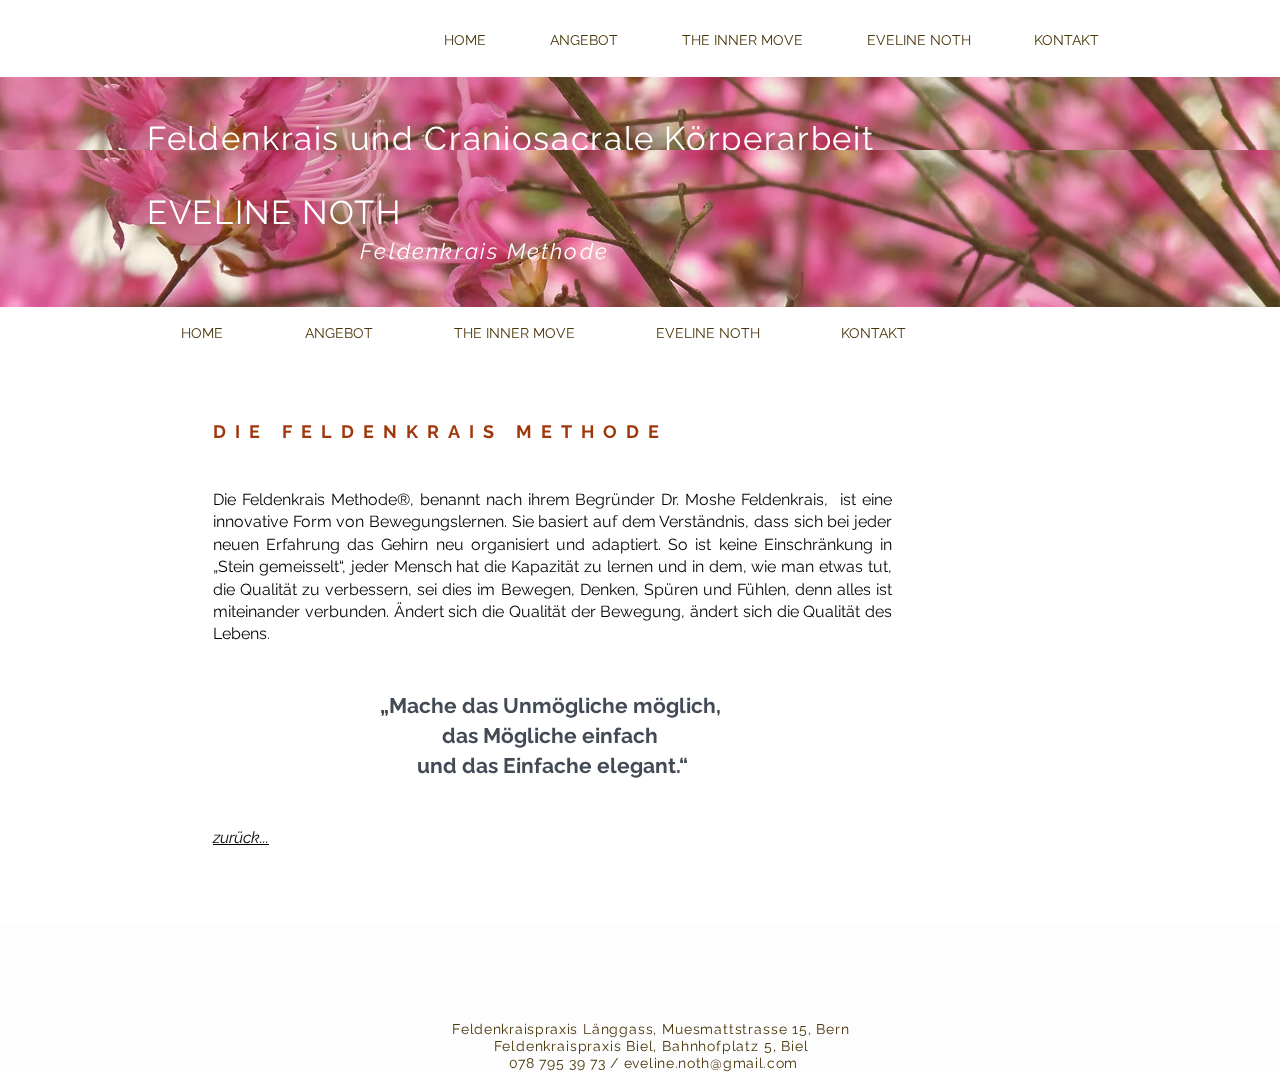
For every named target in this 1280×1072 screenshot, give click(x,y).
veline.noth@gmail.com (715, 1063)
